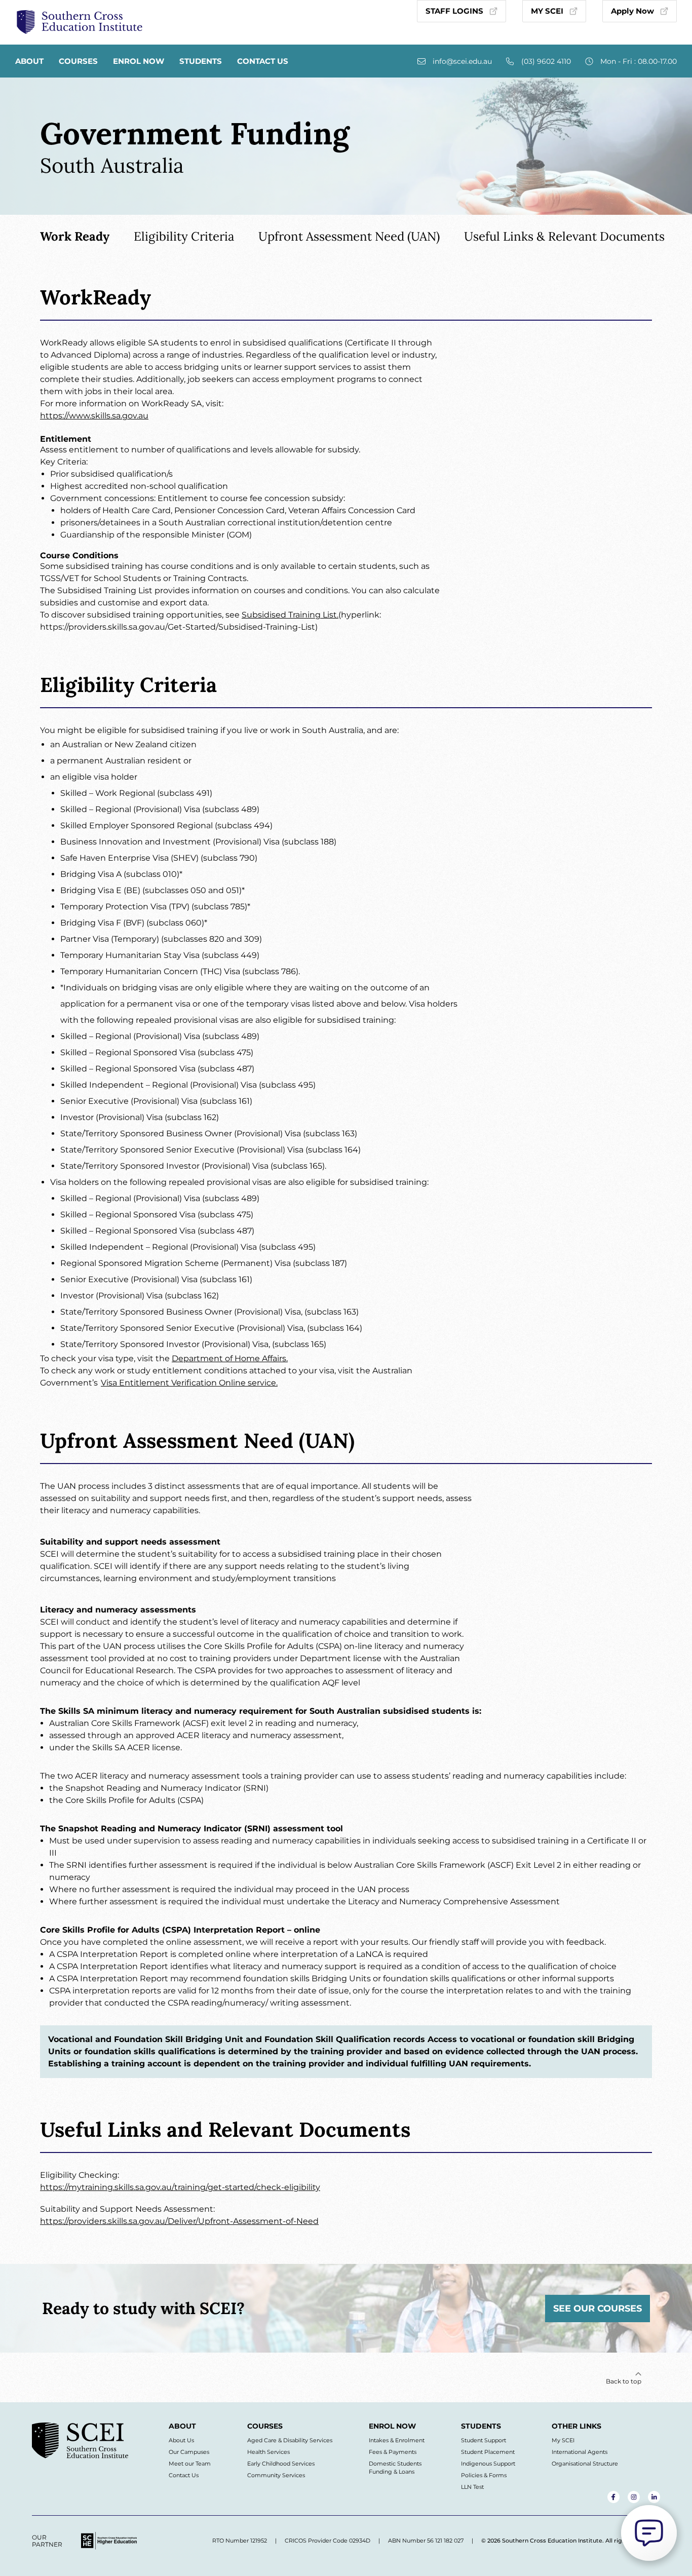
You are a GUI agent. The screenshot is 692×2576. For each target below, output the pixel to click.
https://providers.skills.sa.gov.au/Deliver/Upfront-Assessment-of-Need (179, 2221)
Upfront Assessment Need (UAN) (349, 236)
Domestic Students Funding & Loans (395, 2468)
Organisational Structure (585, 2464)
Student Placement (488, 2452)
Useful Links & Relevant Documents (564, 236)
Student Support (484, 2440)
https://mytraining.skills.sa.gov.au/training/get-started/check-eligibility (180, 2187)
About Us (181, 2440)
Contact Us (263, 61)
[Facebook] (613, 2497)
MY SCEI (547, 11)
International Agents (580, 2452)
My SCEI (563, 2440)
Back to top (624, 2381)
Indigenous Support (488, 2464)
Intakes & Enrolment (397, 2440)
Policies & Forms (484, 2475)
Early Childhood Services (281, 2464)
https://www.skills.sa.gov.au (94, 416)
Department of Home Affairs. (230, 1358)
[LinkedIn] (654, 2497)
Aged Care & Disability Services (290, 2440)
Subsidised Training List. (290, 615)
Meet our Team (190, 2464)
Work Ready (75, 236)
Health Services (268, 2452)
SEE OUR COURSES (598, 2309)
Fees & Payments (393, 2452)
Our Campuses (189, 2452)
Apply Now (632, 11)
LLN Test (472, 2487)
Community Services (276, 2475)
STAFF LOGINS (454, 11)
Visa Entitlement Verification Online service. (189, 1383)
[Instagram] (634, 2497)
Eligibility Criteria (184, 236)
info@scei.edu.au (462, 61)
